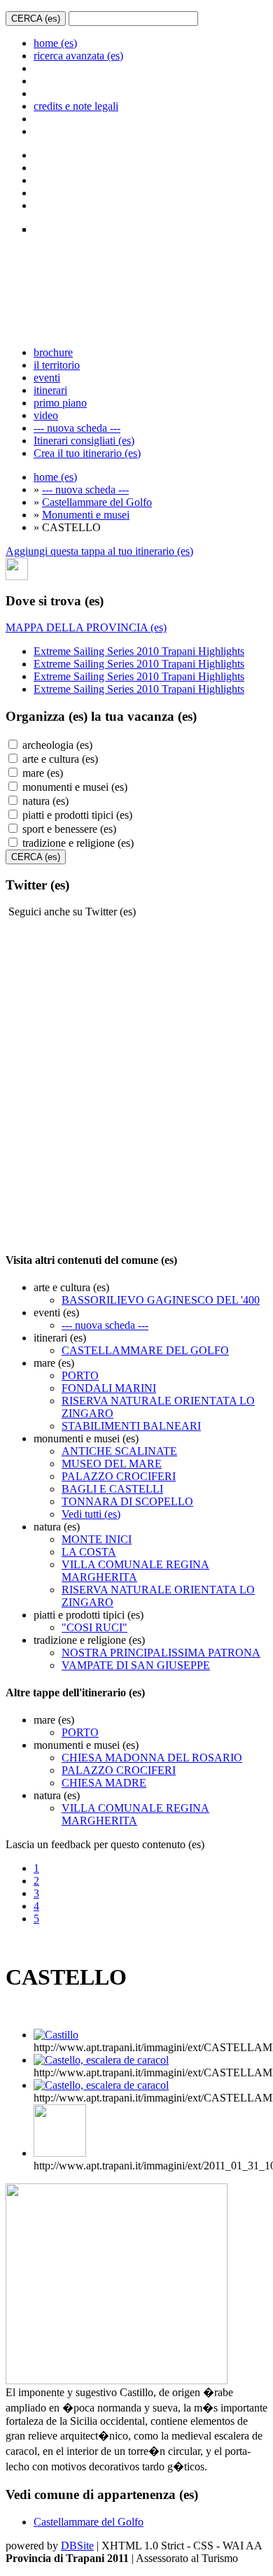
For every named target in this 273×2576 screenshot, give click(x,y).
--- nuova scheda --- (77, 428)
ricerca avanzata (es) (78, 56)
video (46, 415)
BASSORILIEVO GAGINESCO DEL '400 (161, 1300)
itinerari (50, 390)
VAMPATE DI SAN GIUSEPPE (136, 1665)
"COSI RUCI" (94, 1627)
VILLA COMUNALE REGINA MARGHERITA (135, 1571)
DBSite (77, 2546)
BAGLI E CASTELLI (112, 1489)
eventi (47, 378)
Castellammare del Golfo (97, 502)
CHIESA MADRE (104, 1783)
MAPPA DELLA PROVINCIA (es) (86, 627)
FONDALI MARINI (109, 1388)
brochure (53, 352)
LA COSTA (89, 1552)
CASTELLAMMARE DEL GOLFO (145, 1350)
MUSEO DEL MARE (112, 1464)
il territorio (57, 365)
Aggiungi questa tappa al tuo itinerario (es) (99, 551)
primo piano (60, 403)
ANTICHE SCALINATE (119, 1451)
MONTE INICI (97, 1539)
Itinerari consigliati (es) (84, 441)
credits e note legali (76, 106)
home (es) (55, 43)
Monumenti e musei (86, 515)
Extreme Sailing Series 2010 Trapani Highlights (139, 651)
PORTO (80, 1375)
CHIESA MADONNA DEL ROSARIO (152, 1758)
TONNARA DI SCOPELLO (127, 1501)
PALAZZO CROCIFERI (119, 1476)
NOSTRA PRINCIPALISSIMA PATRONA (161, 1653)
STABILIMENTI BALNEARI (131, 1426)
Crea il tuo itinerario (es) (87, 453)
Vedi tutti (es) (91, 1514)
